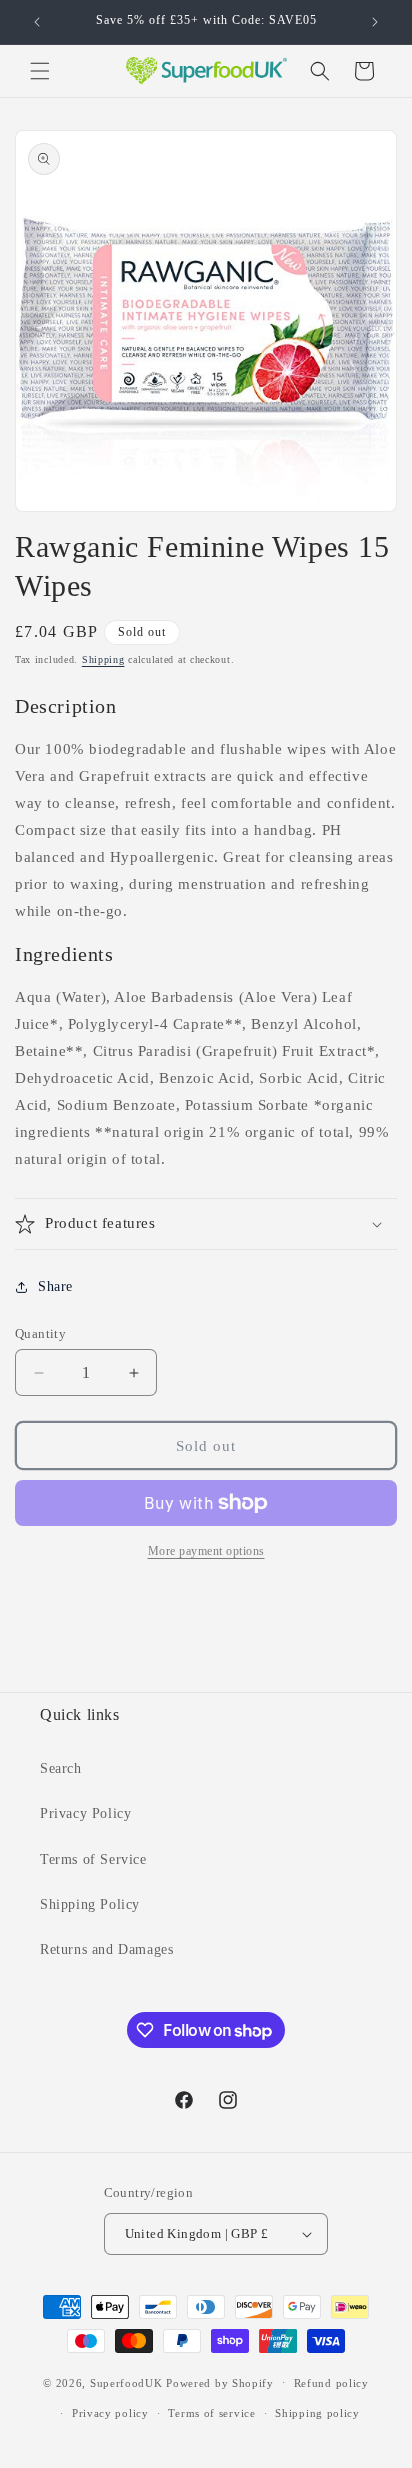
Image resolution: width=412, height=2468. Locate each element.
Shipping (103, 659)
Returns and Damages (106, 1949)
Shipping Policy (90, 1904)
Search (61, 1768)
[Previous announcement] (37, 22)
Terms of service (211, 2413)
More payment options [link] (206, 1551)
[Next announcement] (375, 22)
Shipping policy (317, 2413)
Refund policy (331, 2383)
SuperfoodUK (126, 2382)
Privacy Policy (85, 1813)
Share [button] (55, 1286)
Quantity (40, 1333)
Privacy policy (110, 2413)
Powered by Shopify (220, 2382)
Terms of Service (93, 1859)
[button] (40, 71)
